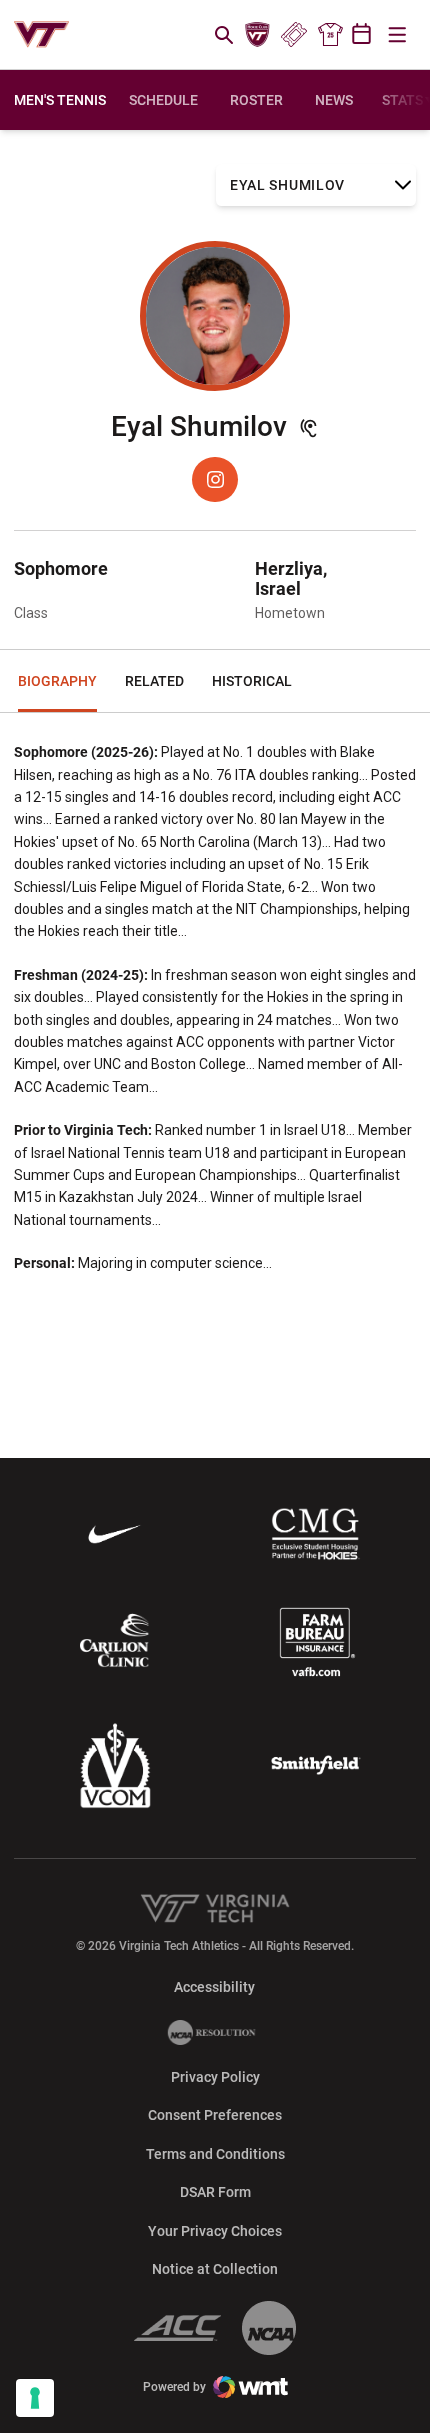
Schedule (163, 100)
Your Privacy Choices (215, 2231)
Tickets (293, 35)
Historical (252, 681)
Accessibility (214, 1986)
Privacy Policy (215, 2077)
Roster (256, 100)
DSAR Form (215, 2192)
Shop (330, 35)
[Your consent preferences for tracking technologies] (35, 2398)
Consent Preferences (215, 2115)
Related (154, 681)
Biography (57, 681)
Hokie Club (258, 35)
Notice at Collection (215, 2269)
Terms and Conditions (215, 2154)
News (334, 100)
